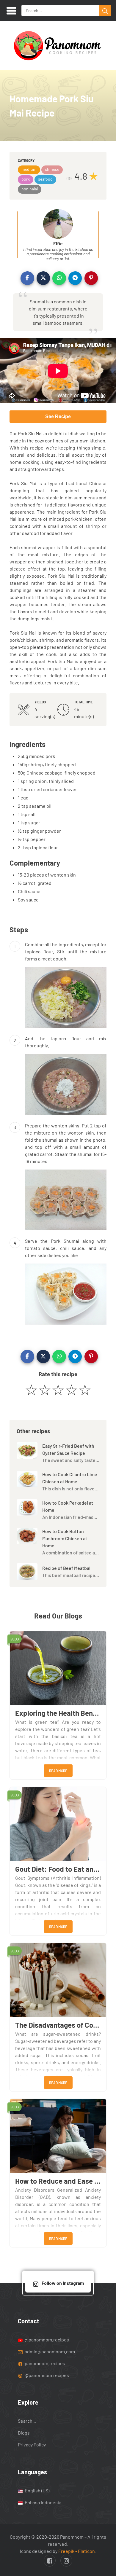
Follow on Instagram (63, 2283)
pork (26, 179)
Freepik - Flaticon (77, 2551)
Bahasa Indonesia (43, 2502)
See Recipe (58, 416)
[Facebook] (50, 2561)
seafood (45, 179)
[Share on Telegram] (75, 278)
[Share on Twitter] (43, 278)
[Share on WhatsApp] (59, 278)
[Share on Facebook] (27, 278)
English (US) (37, 2490)
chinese (52, 169)
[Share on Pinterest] (91, 278)
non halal (30, 189)
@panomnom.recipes (46, 2340)
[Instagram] (66, 2561)
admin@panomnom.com (50, 2351)
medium (29, 169)
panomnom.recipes (44, 2363)
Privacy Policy (32, 2444)
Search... (27, 2421)
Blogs (24, 2433)
